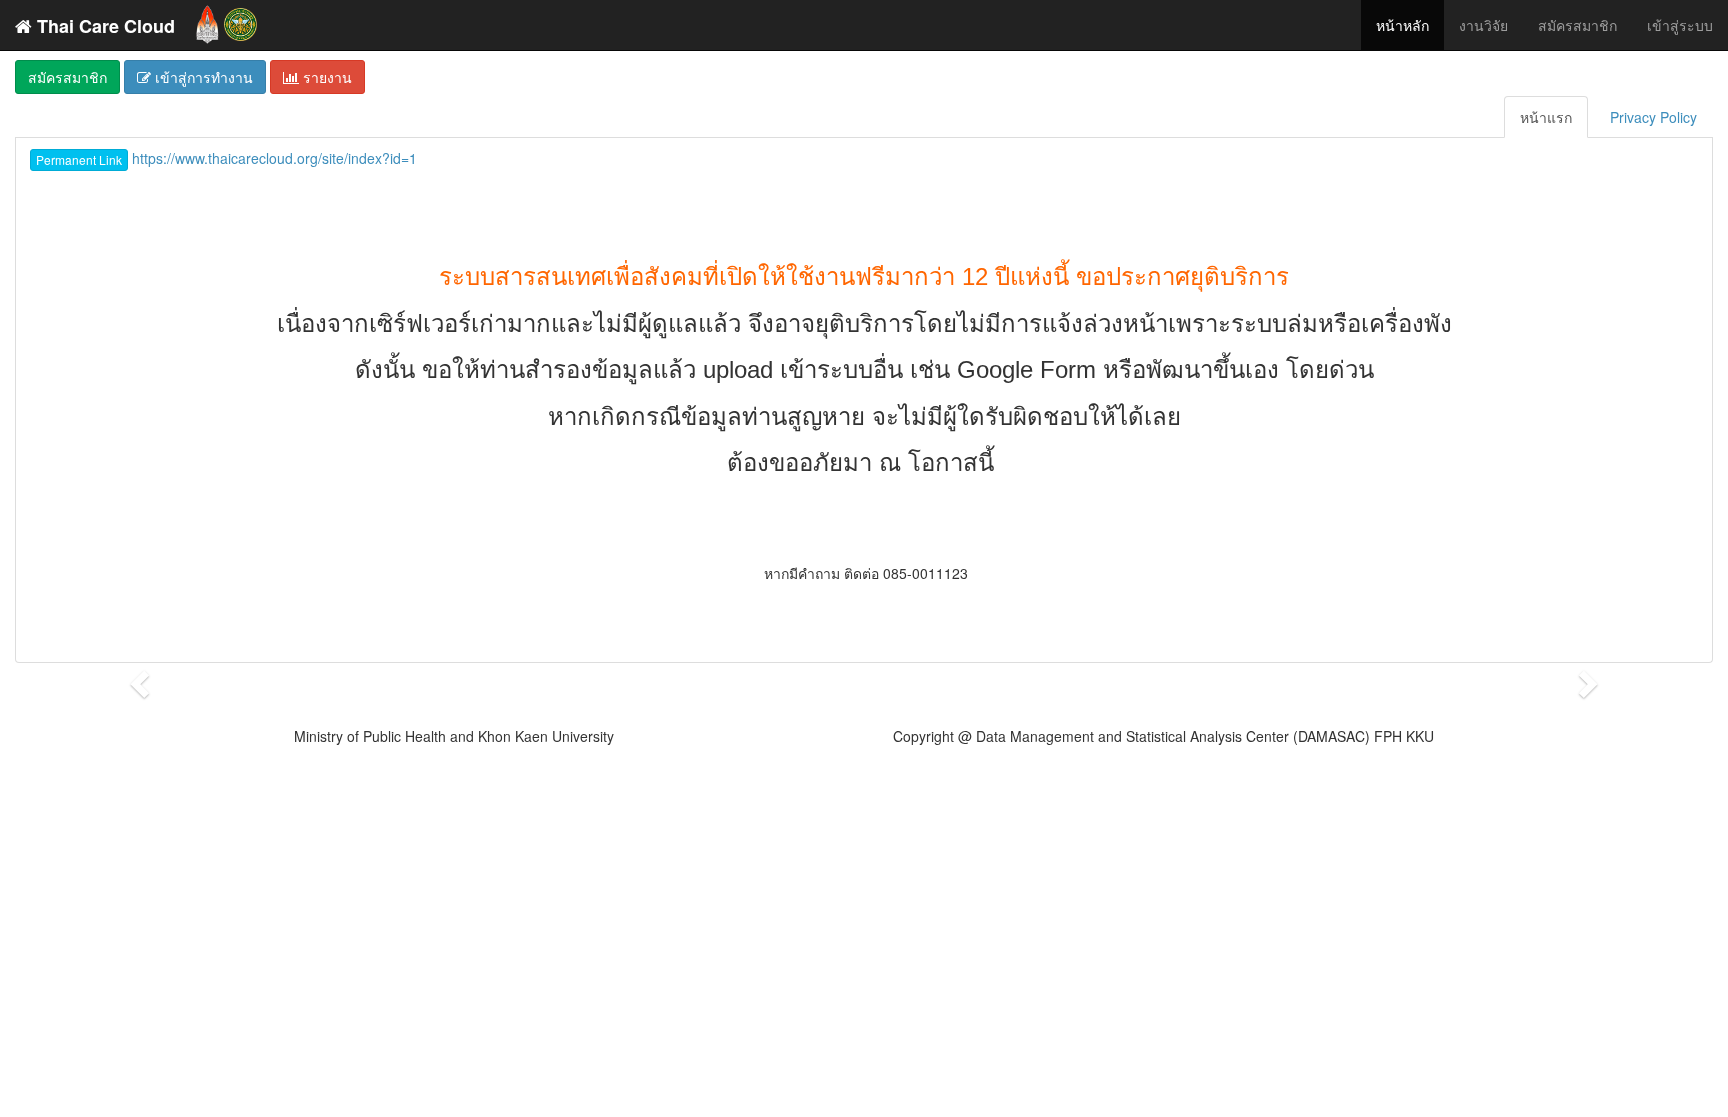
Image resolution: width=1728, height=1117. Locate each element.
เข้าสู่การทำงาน (202, 77)
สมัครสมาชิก (1577, 25)
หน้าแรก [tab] (1546, 117)
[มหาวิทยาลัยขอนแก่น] (207, 20)
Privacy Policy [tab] (1653, 117)
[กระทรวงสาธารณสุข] (240, 20)
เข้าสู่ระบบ (1680, 25)
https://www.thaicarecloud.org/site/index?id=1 (226, 158)
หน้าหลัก (1402, 25)
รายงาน (325, 77)
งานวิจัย (1483, 25)
